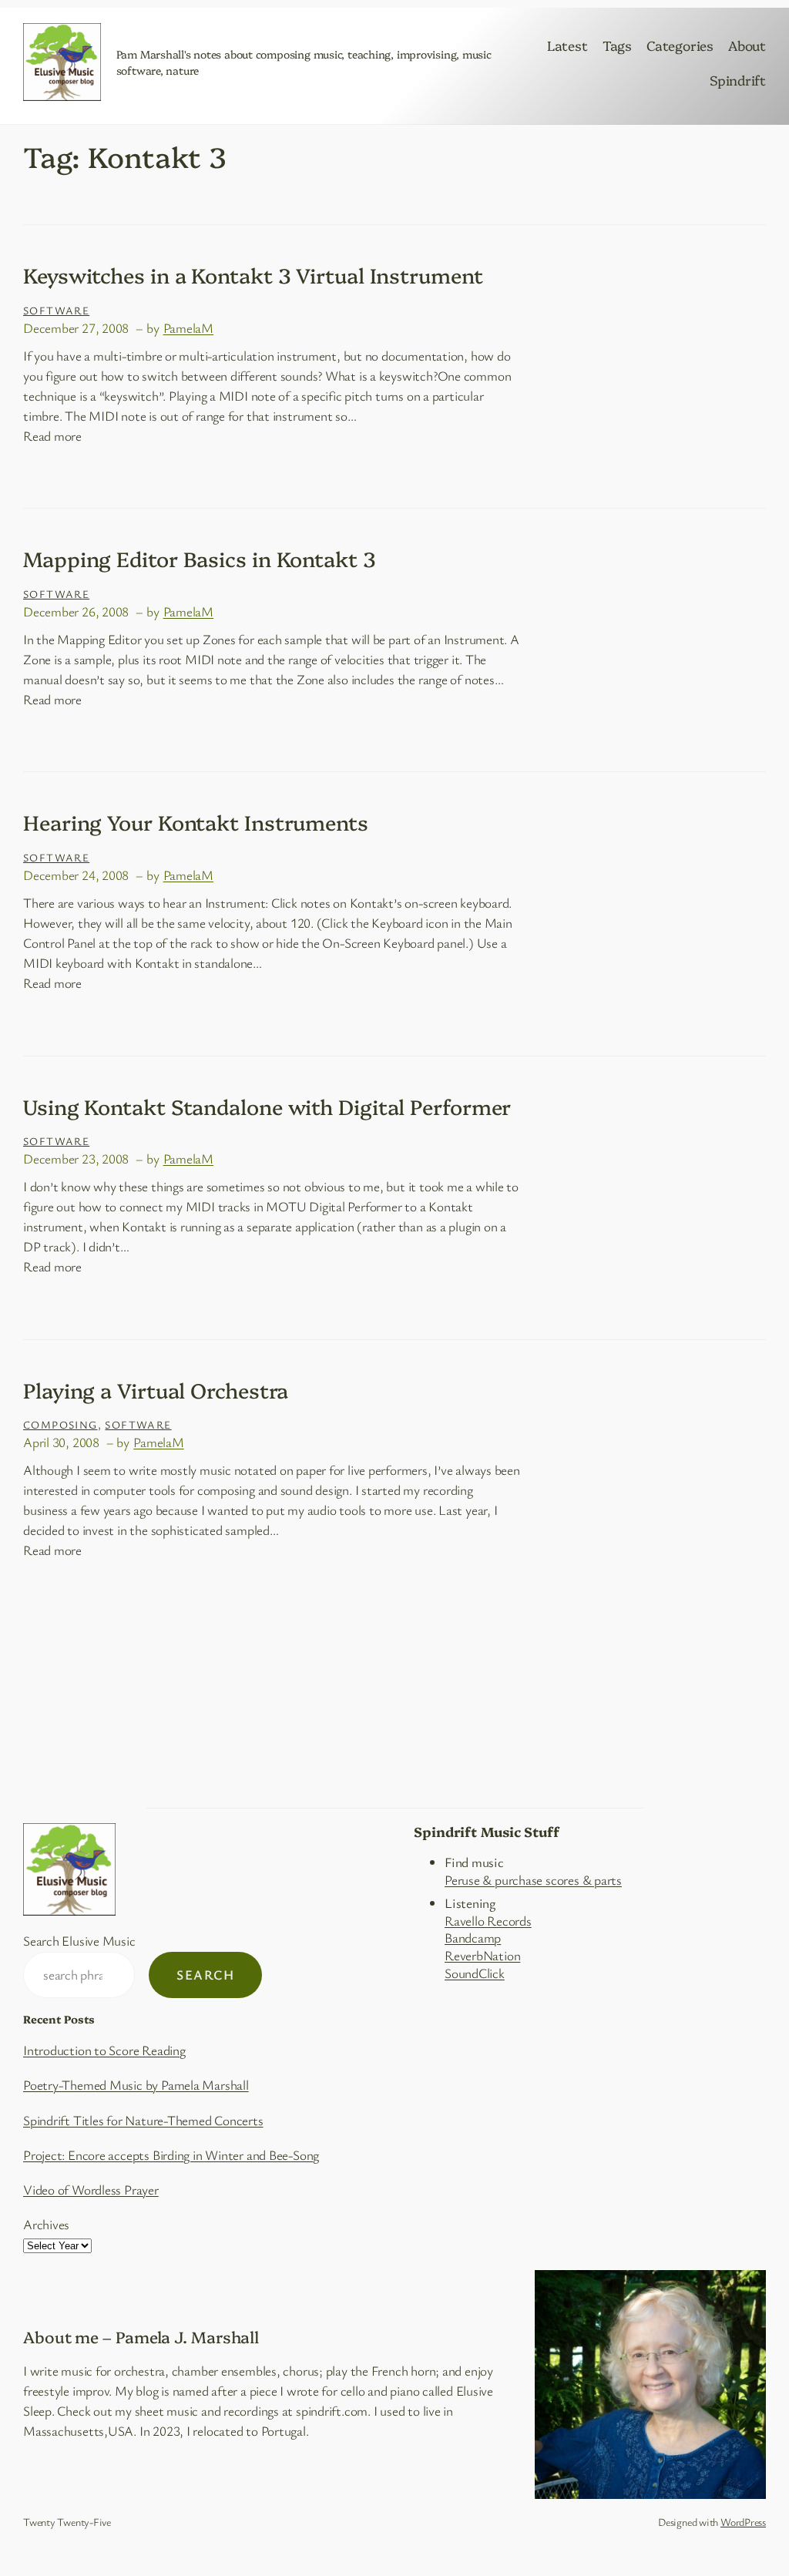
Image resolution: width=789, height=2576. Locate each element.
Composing (60, 1424)
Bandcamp (473, 1938)
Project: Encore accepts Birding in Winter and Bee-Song (171, 2155)
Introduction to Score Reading (104, 2050)
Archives (46, 2224)
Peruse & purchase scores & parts (533, 1880)
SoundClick (475, 1973)
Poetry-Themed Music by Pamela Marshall (136, 2085)
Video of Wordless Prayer (91, 2190)
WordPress (743, 2522)
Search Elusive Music (79, 1941)
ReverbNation (482, 1955)
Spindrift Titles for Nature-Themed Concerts (143, 2120)
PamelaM (188, 328)
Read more (52, 436)
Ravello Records (488, 1921)
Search (205, 1975)
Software (56, 310)
